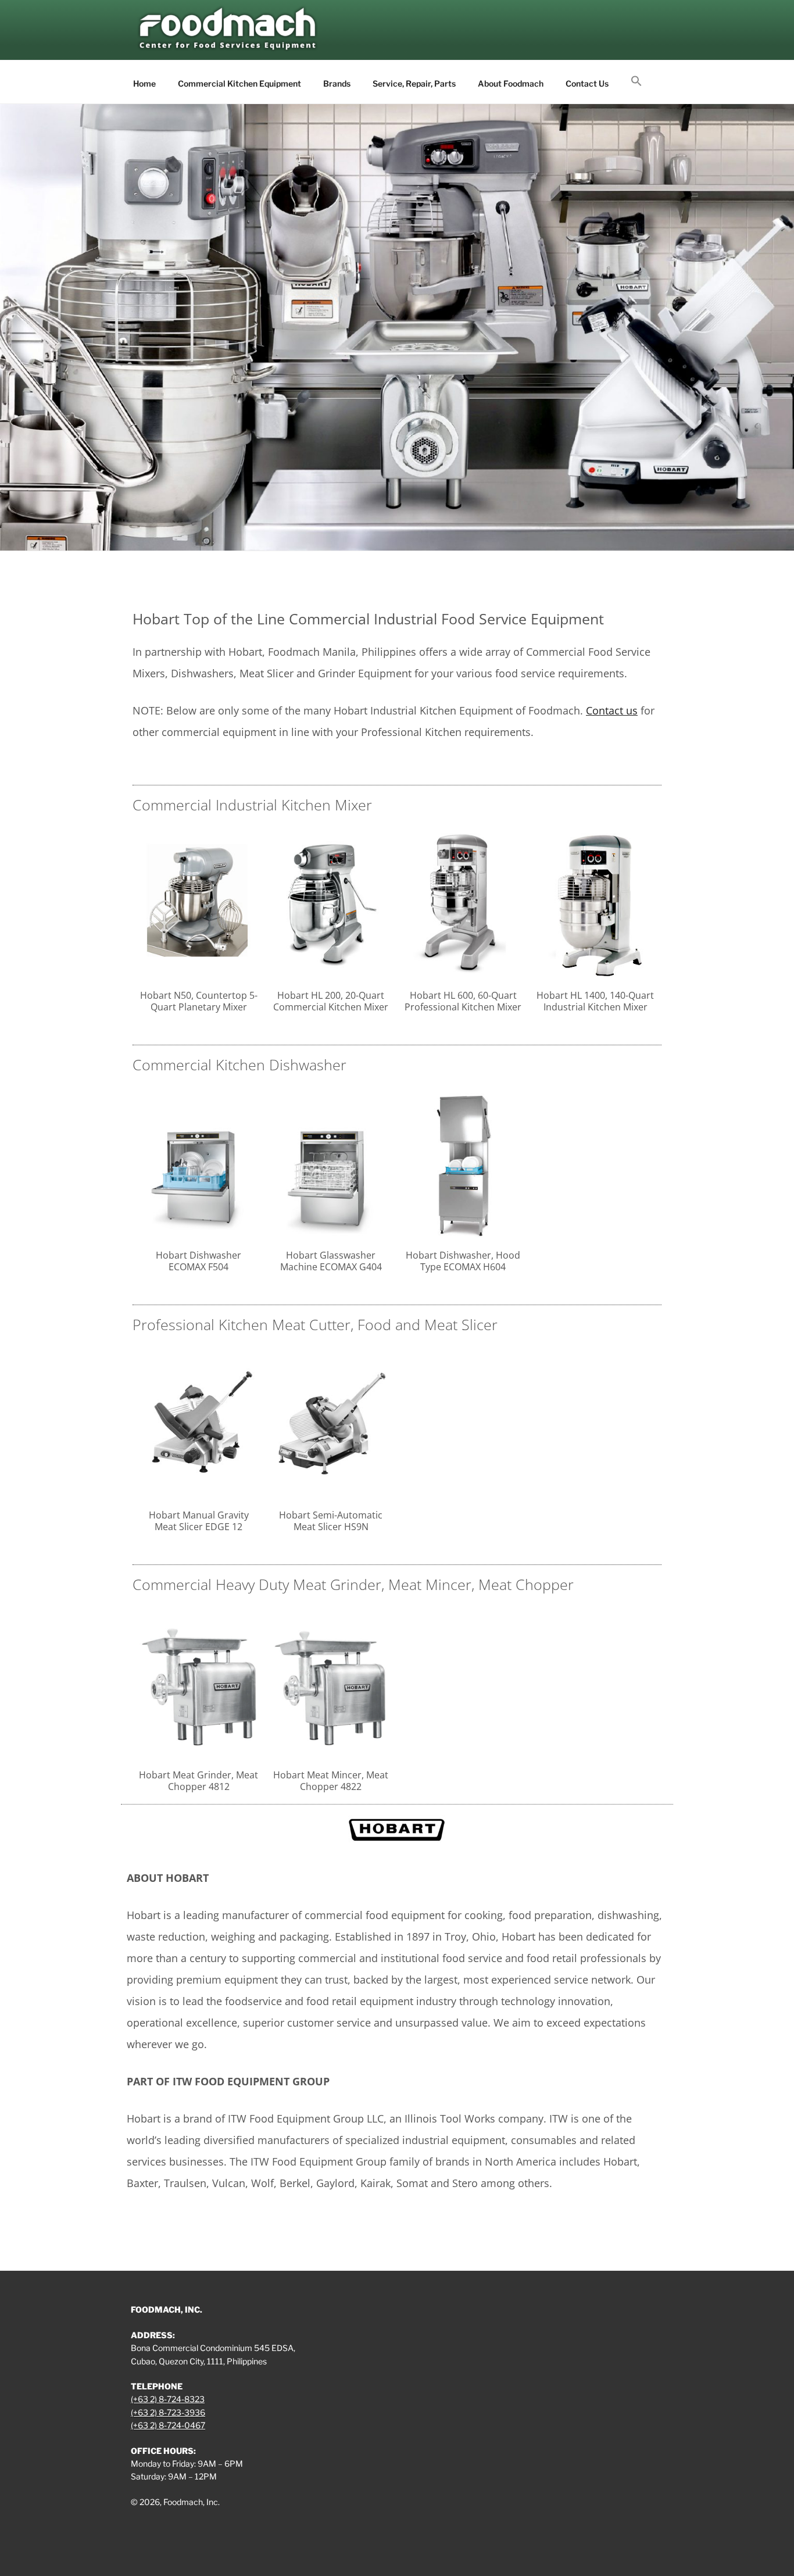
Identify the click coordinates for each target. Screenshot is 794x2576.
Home (144, 83)
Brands (337, 83)
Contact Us (587, 83)
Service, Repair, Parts (414, 83)
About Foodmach (511, 83)
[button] (636, 81)
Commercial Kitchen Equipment (239, 83)
